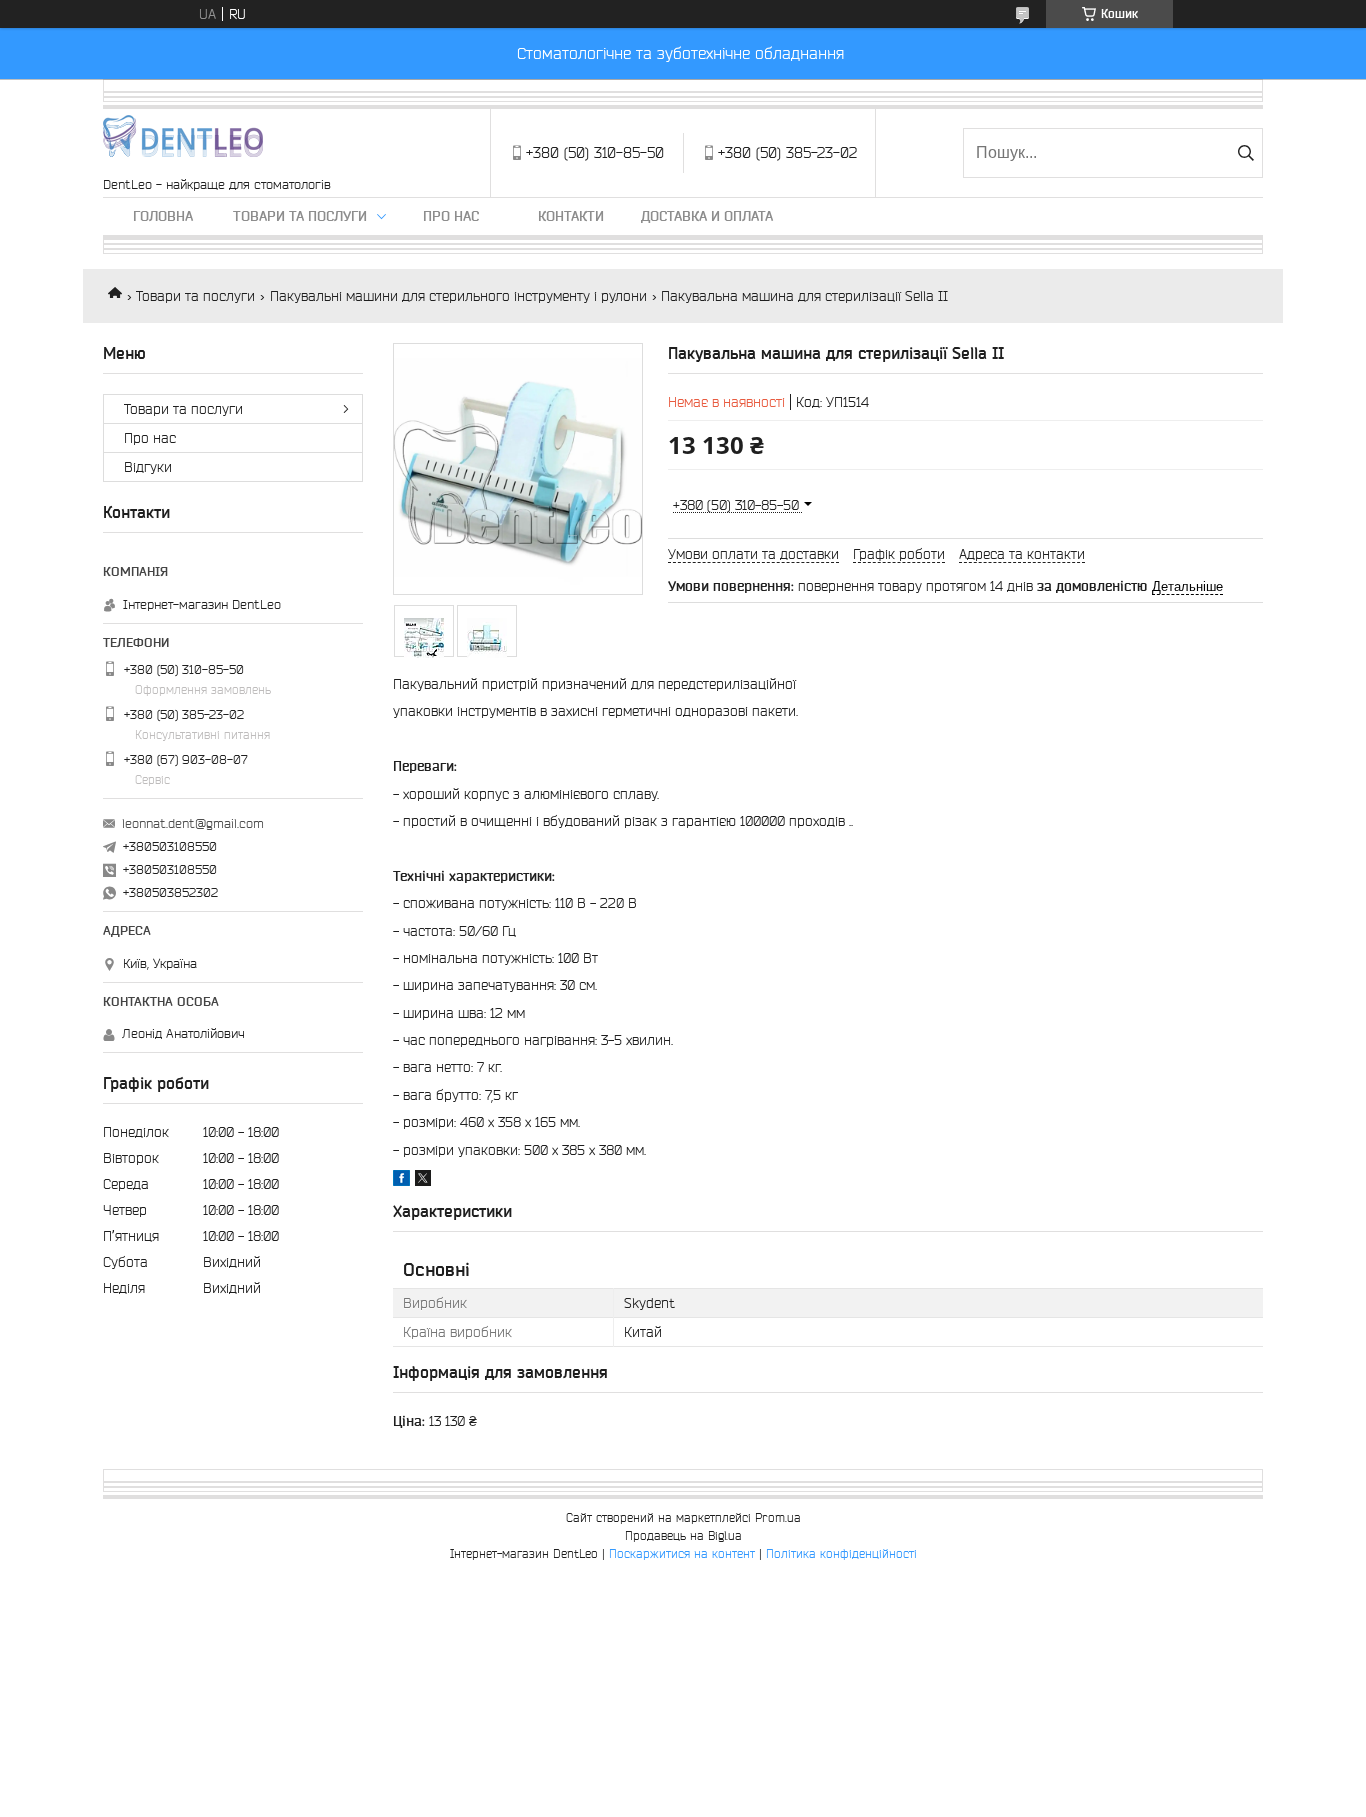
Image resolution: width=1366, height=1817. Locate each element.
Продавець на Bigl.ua (683, 1535)
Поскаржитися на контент (682, 1553)
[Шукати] (1245, 153)
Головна (163, 216)
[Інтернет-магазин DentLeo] (183, 143)
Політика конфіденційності (841, 1553)
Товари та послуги (300, 216)
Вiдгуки (148, 467)
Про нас (451, 216)
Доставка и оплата (707, 216)
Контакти (571, 216)
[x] (423, 1181)
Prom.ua (778, 1517)
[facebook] (401, 1181)
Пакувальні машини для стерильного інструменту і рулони (458, 296)
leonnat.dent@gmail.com (193, 823)
